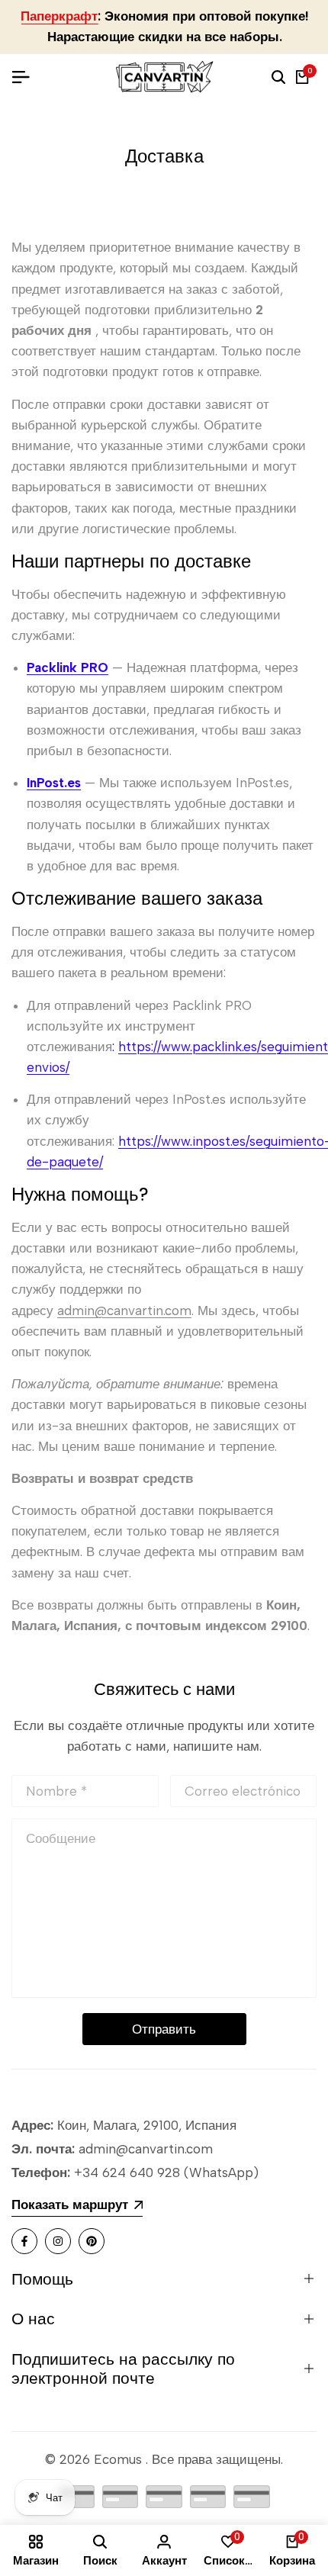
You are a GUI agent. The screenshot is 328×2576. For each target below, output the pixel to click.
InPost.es (54, 783)
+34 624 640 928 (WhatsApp (162, 2172)
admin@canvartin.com (124, 1311)
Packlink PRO (68, 667)
